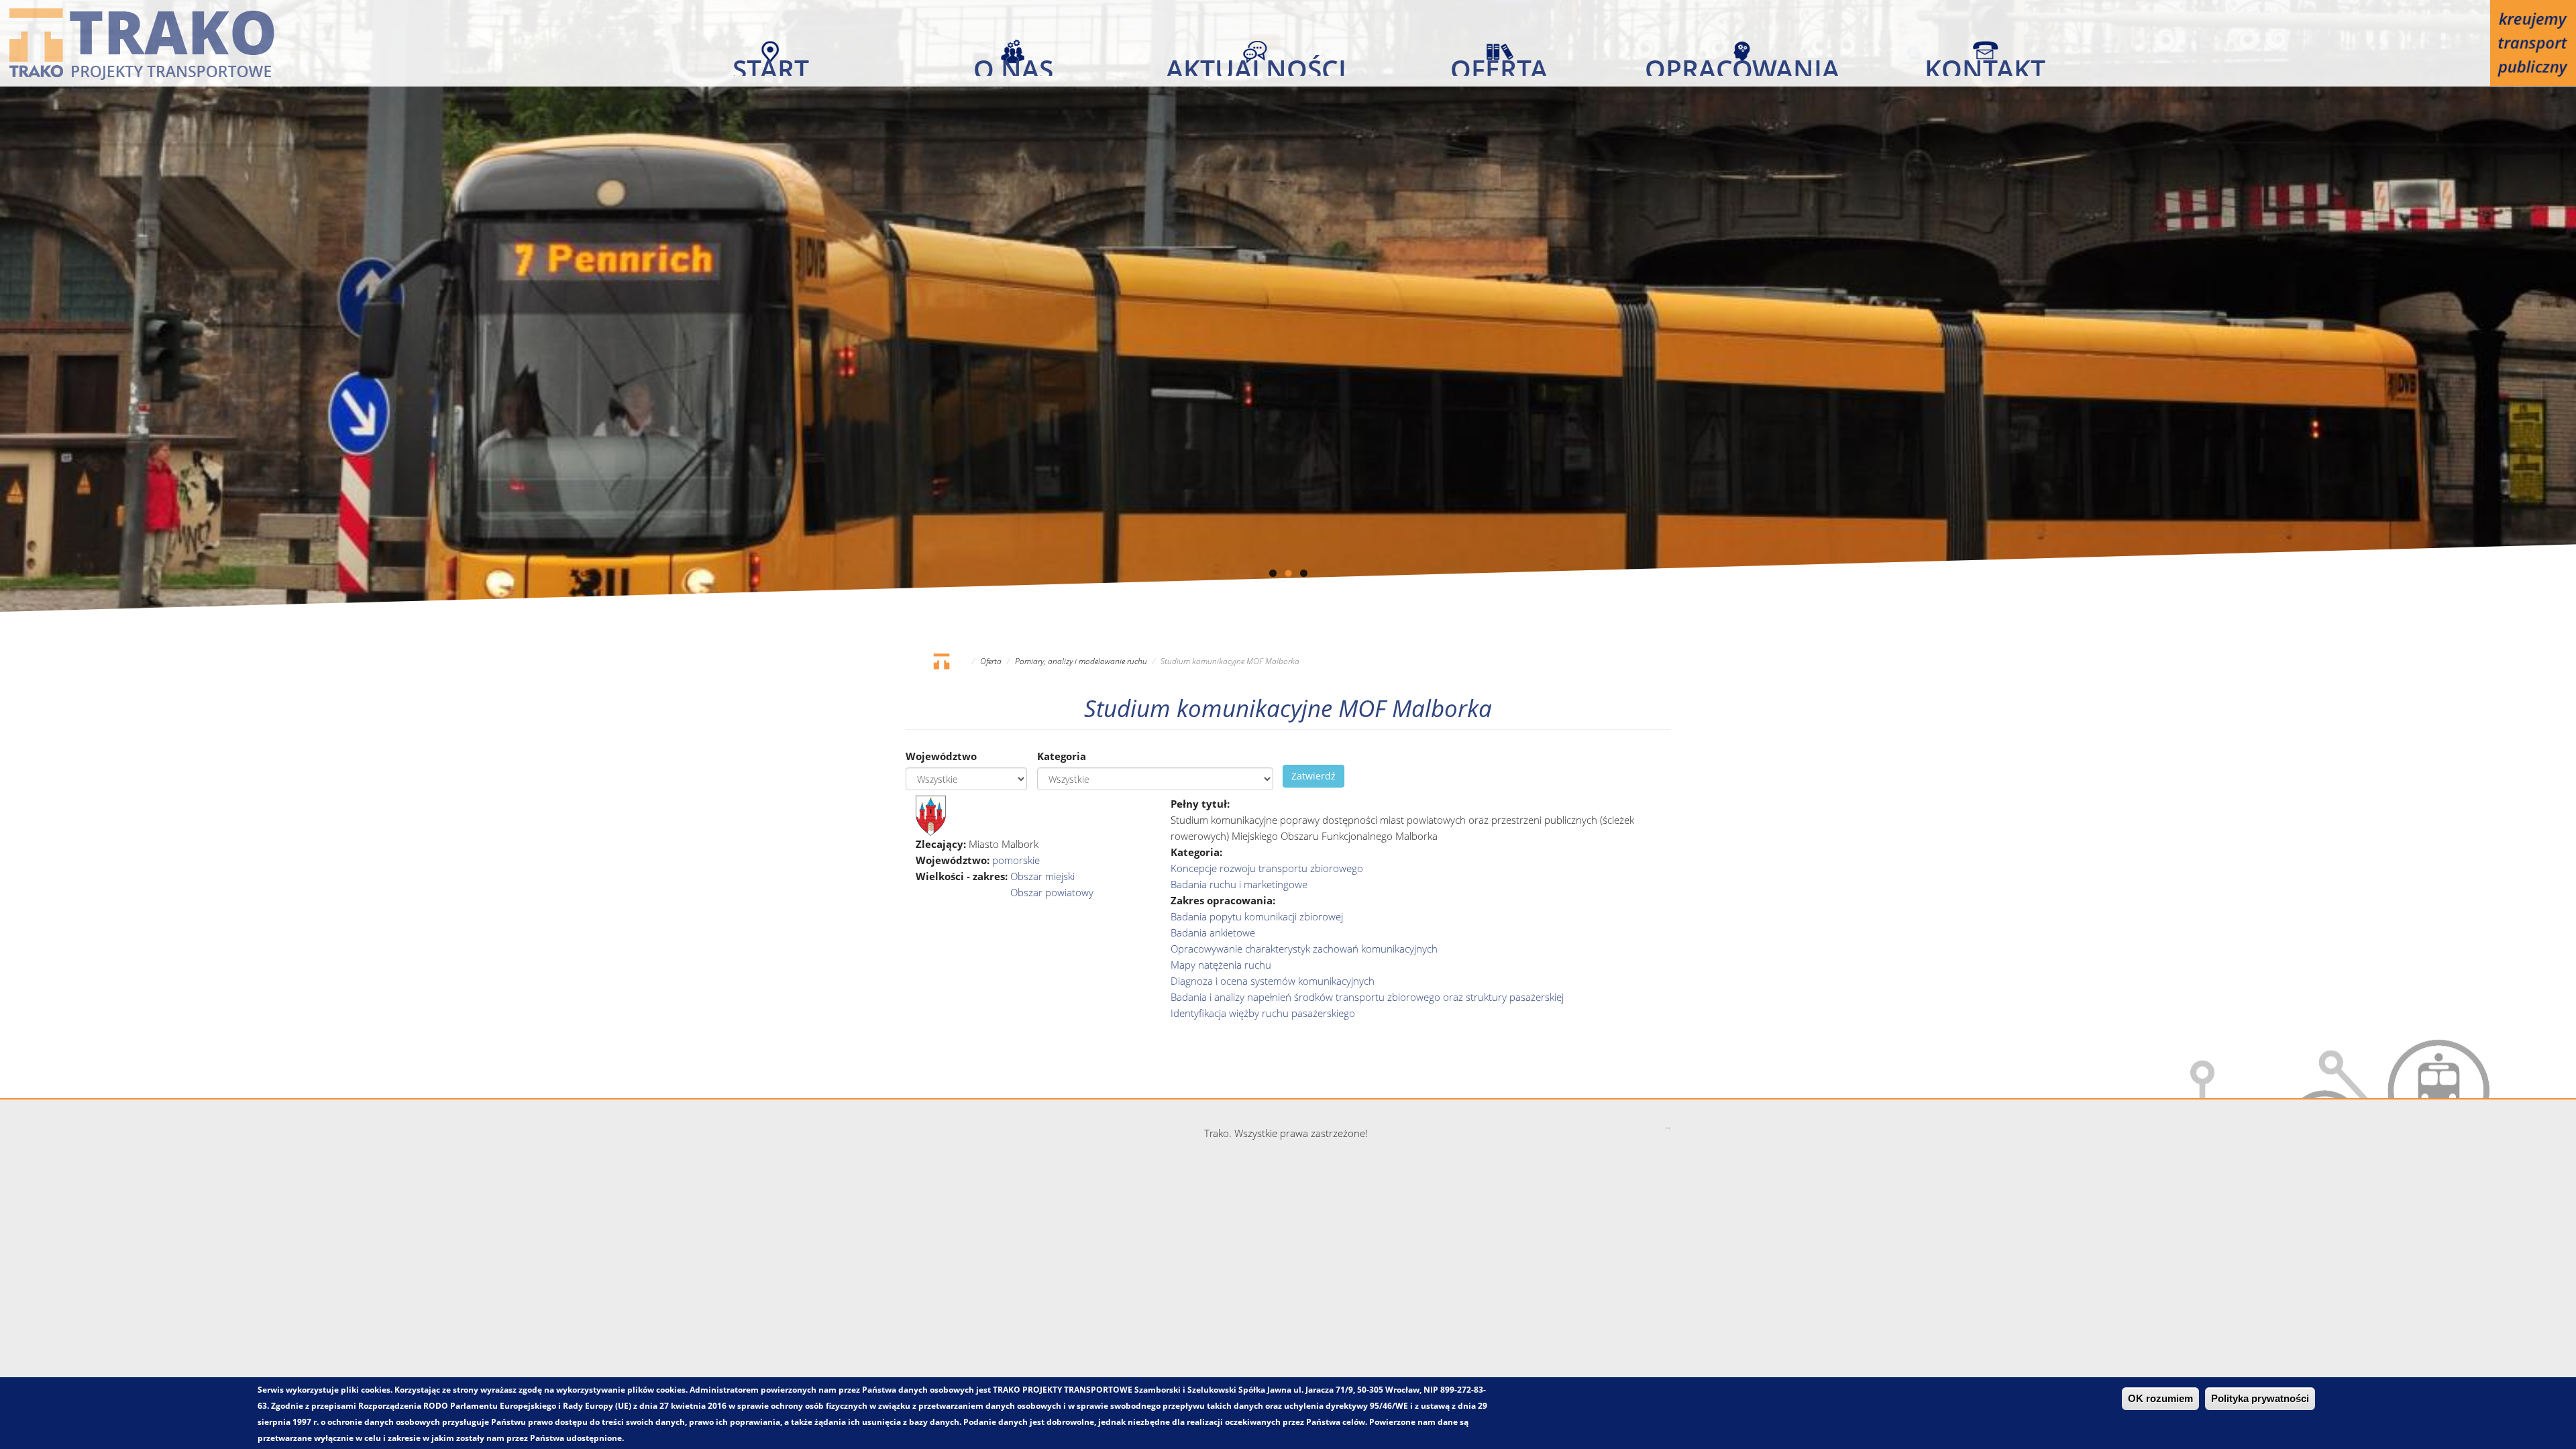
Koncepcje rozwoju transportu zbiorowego (1267, 868)
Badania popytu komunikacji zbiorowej (1257, 916)
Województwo (941, 756)
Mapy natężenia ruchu (1221, 965)
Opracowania (1742, 63)
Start (771, 63)
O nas (1013, 63)
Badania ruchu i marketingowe (1239, 884)
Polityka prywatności (2260, 1399)
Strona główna (941, 661)
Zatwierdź (1313, 776)
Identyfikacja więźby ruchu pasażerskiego (1263, 1013)
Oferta (1499, 63)
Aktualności (1256, 63)
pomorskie (1016, 860)
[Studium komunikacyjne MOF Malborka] (931, 814)
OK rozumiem (2160, 1399)
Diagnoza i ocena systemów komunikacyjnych (1273, 981)
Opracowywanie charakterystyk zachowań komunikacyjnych (1304, 949)
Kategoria (1062, 756)
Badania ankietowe (1213, 932)
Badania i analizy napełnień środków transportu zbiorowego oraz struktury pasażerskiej (1367, 997)
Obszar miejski (1042, 876)
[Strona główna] (142, 43)
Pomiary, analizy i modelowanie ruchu (1081, 661)
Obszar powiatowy (1052, 892)
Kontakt (1985, 63)
